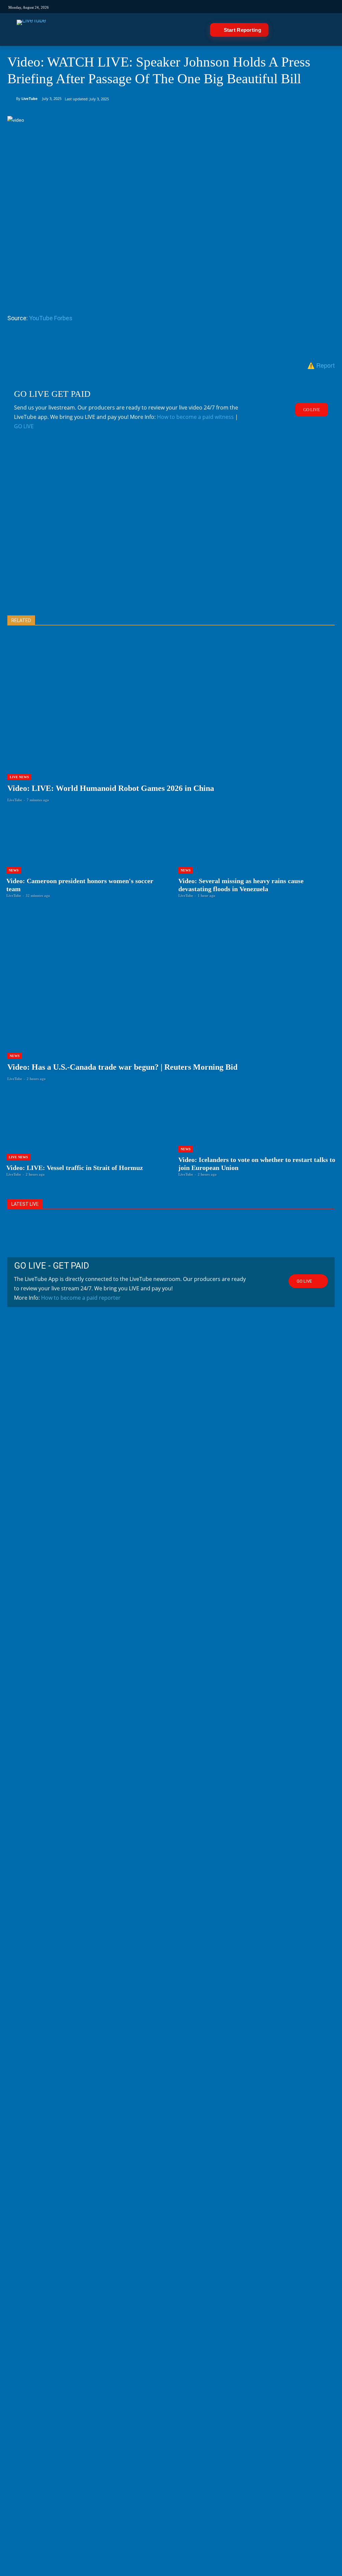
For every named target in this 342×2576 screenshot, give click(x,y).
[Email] (91, 344)
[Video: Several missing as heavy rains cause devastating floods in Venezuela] (257, 855)
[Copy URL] (137, 344)
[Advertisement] (171, 534)
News (14, 870)
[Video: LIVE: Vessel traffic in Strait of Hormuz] (85, 1134)
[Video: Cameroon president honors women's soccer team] (85, 855)
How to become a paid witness (195, 417)
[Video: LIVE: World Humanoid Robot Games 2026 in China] (171, 725)
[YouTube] (214, 7)
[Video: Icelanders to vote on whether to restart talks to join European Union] (257, 1134)
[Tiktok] (181, 7)
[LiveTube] (31, 30)
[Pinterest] (45, 344)
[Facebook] (192, 7)
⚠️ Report (321, 365)
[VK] (248, 7)
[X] (29, 344)
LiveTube (30, 98)
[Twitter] (203, 7)
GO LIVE (24, 426)
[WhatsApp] (60, 344)
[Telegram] (237, 7)
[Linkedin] (225, 7)
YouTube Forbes (51, 318)
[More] (153, 344)
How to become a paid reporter (81, 1298)
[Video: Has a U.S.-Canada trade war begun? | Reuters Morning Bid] (171, 1004)
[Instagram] (169, 7)
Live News (19, 777)
